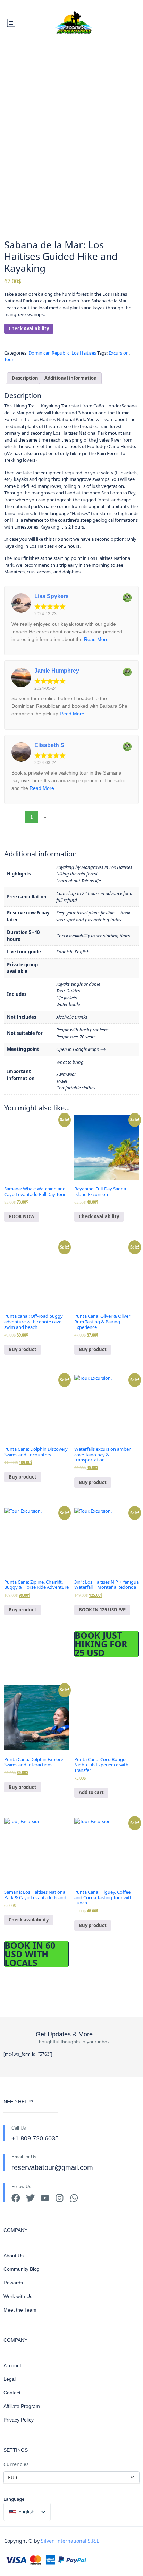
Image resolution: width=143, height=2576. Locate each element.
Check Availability (29, 328)
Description (25, 378)
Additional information (71, 378)
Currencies (16, 2464)
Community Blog (22, 2269)
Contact (12, 2393)
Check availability (29, 1920)
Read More (96, 639)
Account (12, 2365)
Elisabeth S (49, 745)
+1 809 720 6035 (35, 2138)
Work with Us (18, 2296)
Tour (9, 359)
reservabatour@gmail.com (52, 2167)
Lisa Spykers (52, 596)
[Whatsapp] (74, 2198)
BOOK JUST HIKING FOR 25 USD (101, 1644)
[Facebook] (16, 2198)
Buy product (23, 1349)
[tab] (25, 378)
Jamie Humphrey (57, 671)
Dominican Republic (49, 353)
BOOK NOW (22, 1216)
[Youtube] (45, 2198)
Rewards (13, 2283)
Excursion (119, 353)
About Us (14, 2256)
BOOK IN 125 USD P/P (102, 1610)
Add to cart (91, 1792)
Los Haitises (84, 353)
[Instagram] (60, 2198)
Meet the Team (20, 2310)
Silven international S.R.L (70, 2541)
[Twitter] (30, 2198)
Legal (10, 2379)
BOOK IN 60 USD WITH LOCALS (30, 1954)
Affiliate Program (22, 2406)
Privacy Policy (19, 2420)
